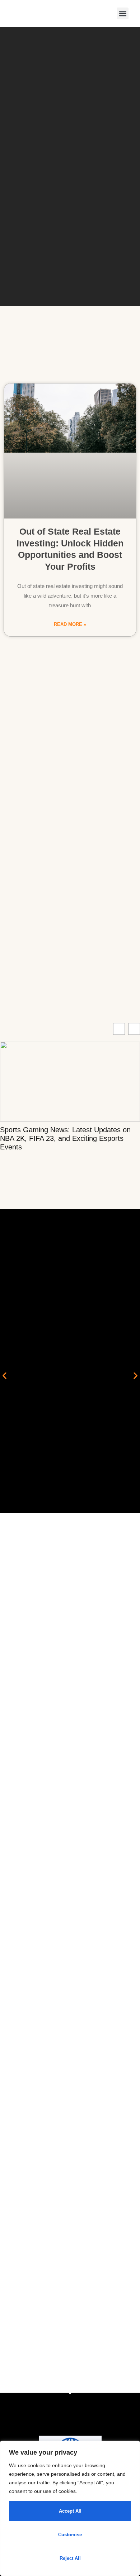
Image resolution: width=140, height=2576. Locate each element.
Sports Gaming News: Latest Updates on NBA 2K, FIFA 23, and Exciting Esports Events (65, 1138)
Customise (70, 2535)
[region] (70, 2508)
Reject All (70, 2558)
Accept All (70, 2511)
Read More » (70, 624)
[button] (123, 13)
